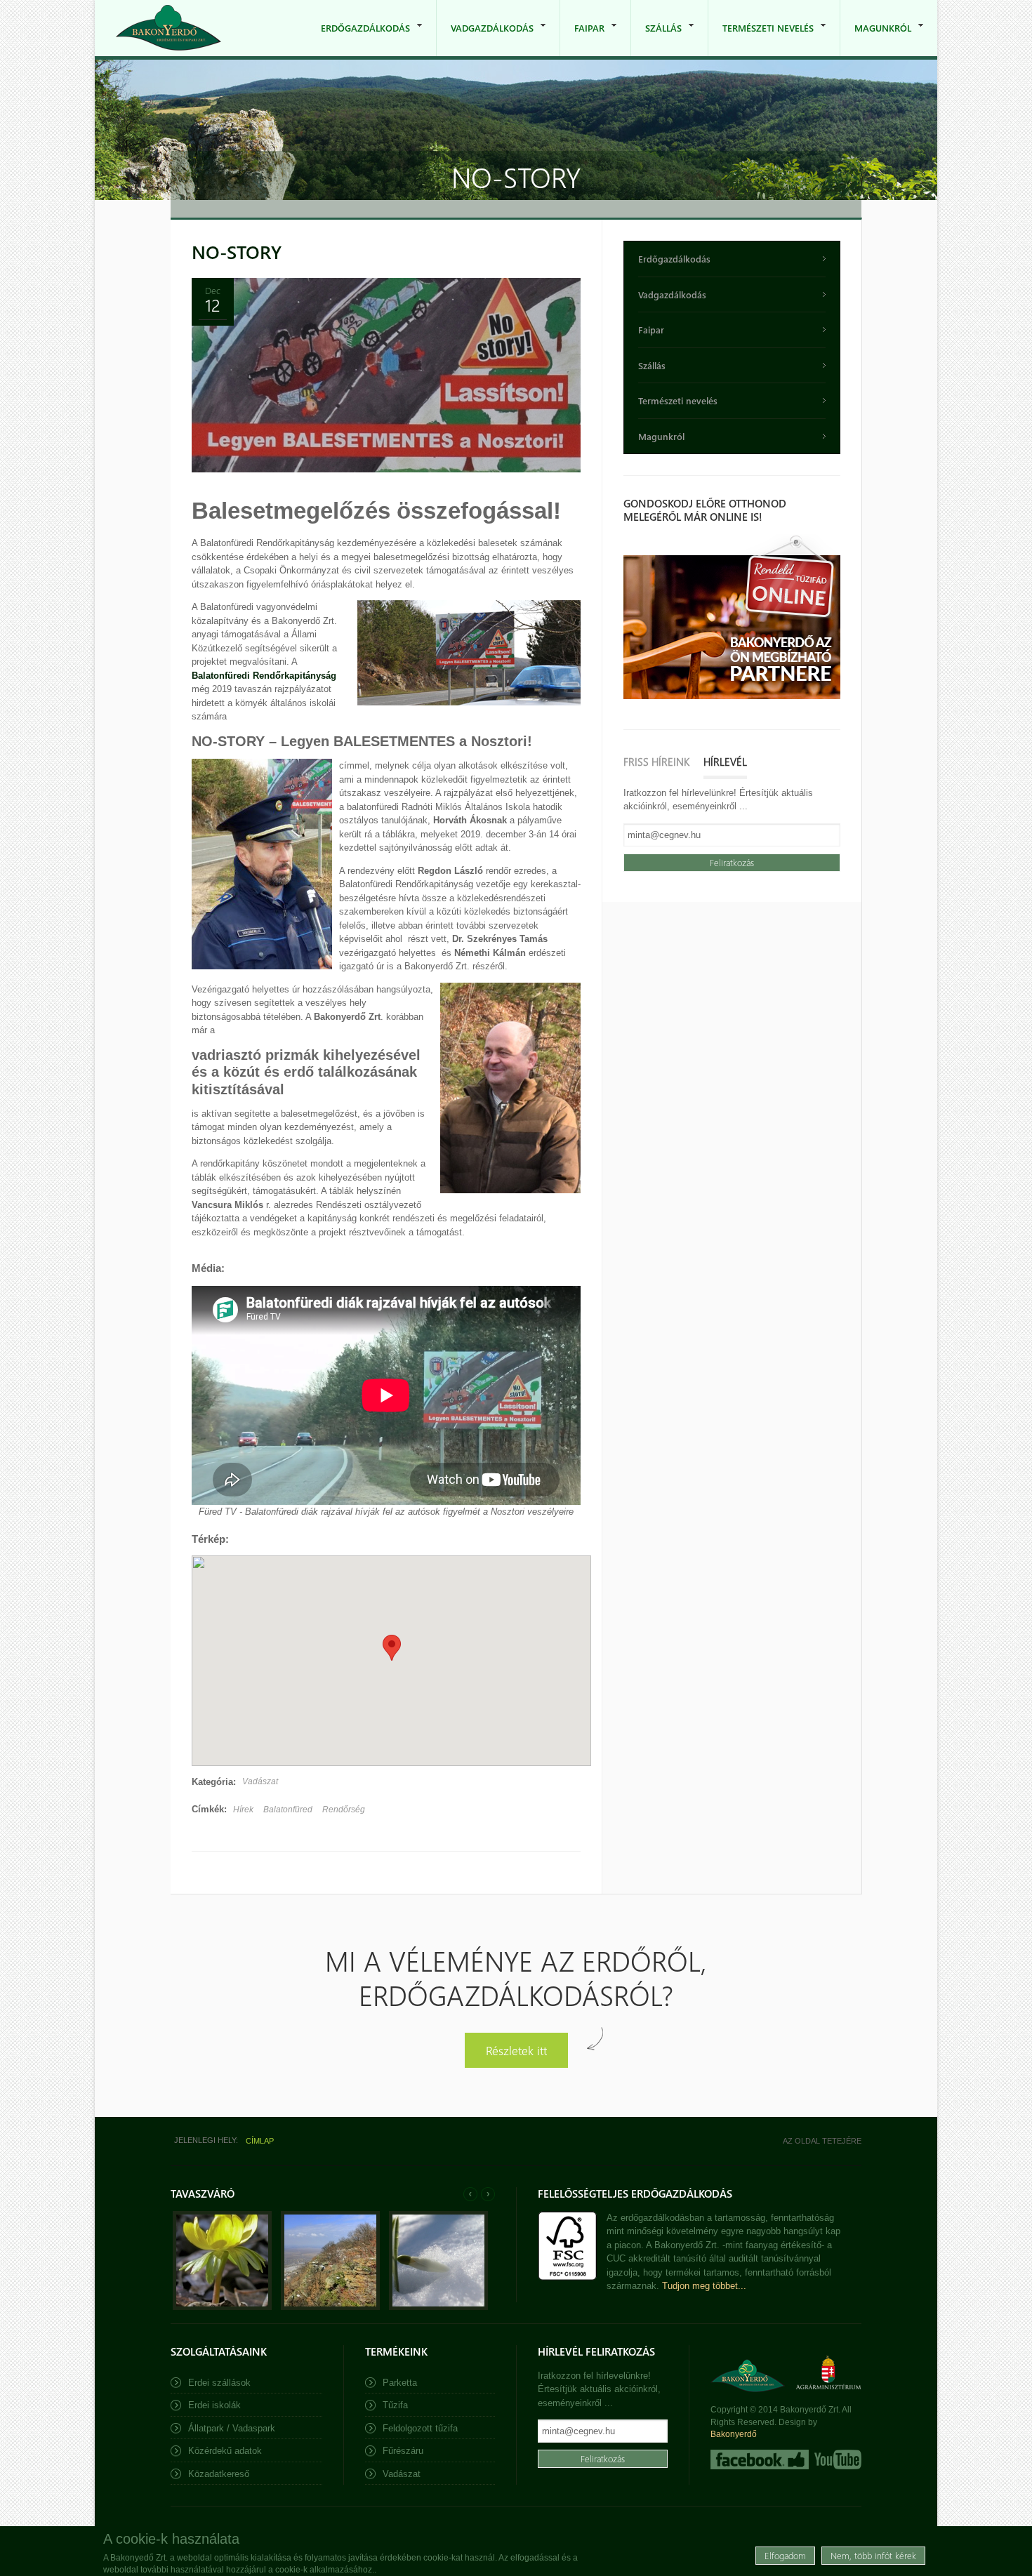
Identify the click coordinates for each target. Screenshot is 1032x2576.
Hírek (243, 1810)
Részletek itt (516, 2050)
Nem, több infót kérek (873, 2555)
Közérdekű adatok (225, 2451)
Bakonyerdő (734, 2434)
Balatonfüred (288, 1810)
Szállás (656, 39)
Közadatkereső (219, 2474)
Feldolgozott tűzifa (420, 2428)
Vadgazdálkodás (485, 39)
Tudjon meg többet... (704, 2286)
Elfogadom (785, 2555)
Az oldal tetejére (822, 2141)
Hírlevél (725, 762)
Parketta (400, 2383)
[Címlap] (168, 28)
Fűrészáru (403, 2451)
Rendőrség (344, 1810)
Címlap (260, 2141)
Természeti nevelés (761, 39)
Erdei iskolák (214, 2405)
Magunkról (876, 39)
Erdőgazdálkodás (358, 39)
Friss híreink (656, 762)
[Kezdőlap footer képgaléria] (222, 2307)
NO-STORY (237, 252)
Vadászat (260, 1781)
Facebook (760, 2459)
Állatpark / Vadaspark (232, 2428)
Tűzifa (395, 2405)
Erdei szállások (219, 2383)
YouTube (836, 2459)
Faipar (582, 39)
